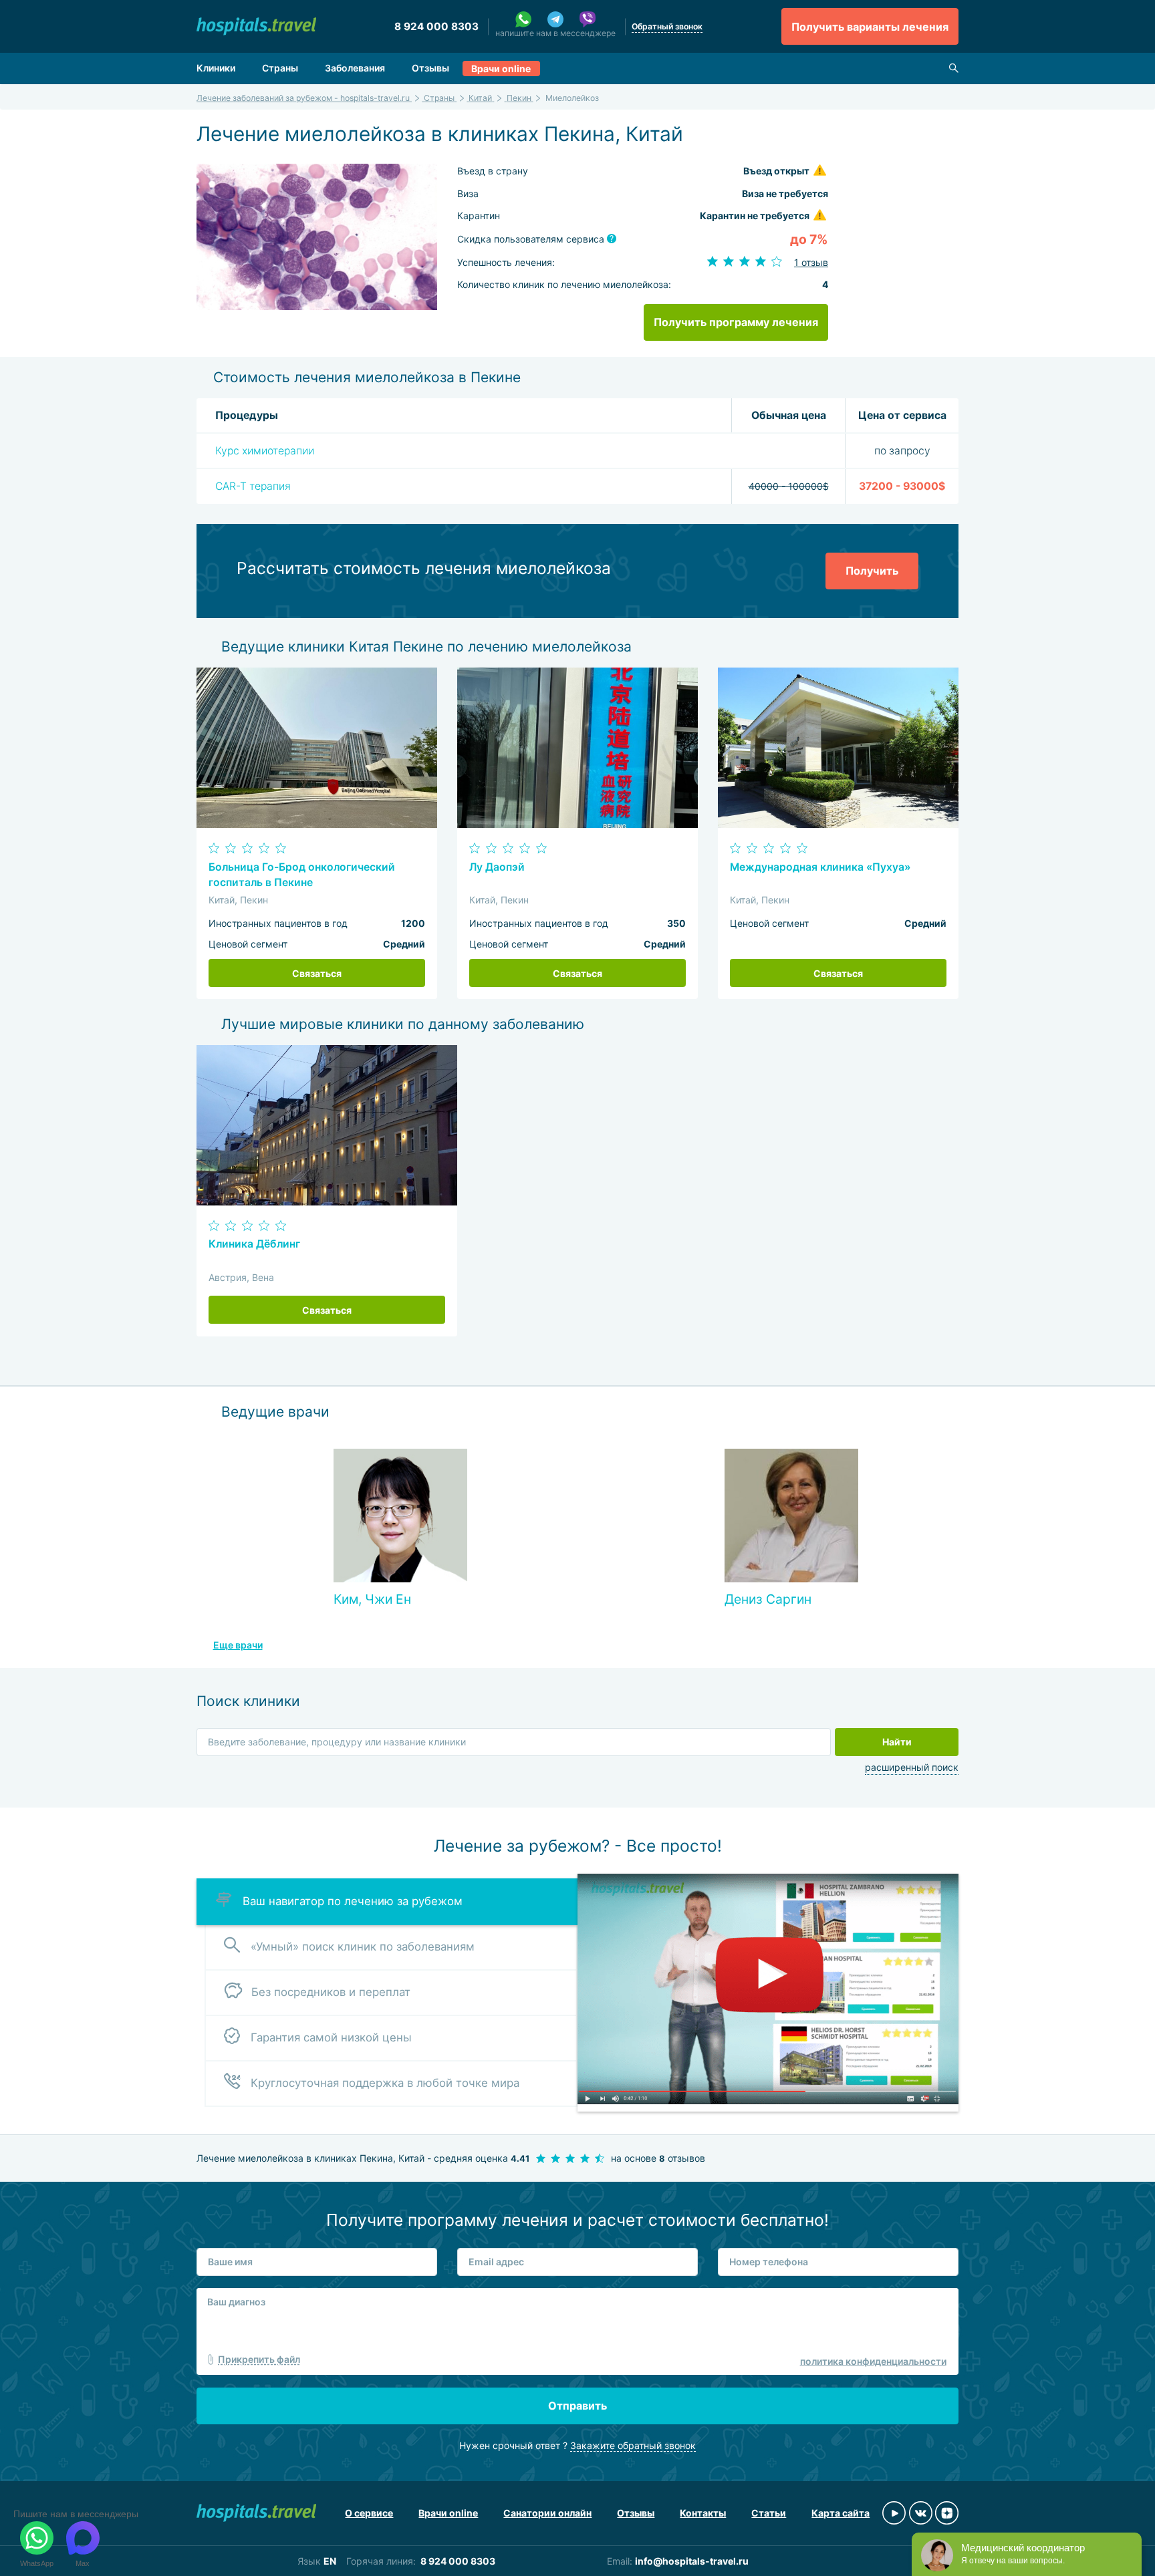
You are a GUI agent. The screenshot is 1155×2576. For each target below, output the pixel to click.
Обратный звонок (667, 26)
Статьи (769, 2513)
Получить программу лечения (736, 322)
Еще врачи (238, 1645)
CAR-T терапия (253, 486)
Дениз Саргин (768, 1599)
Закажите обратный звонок (633, 2445)
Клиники (216, 68)
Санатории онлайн (547, 2513)
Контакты (703, 2513)
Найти (897, 1742)
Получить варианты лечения (870, 27)
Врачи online (501, 68)
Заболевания (355, 68)
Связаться (317, 973)
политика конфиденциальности (873, 2361)
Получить (872, 571)
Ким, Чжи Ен (372, 1599)
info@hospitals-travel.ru (692, 2561)
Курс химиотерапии (265, 451)
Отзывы (430, 68)
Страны (280, 68)
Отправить (577, 2406)
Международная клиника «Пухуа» (820, 867)
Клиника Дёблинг (254, 1244)
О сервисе (369, 2513)
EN (330, 2561)
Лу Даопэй (497, 867)
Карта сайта (841, 2513)
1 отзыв (811, 262)
